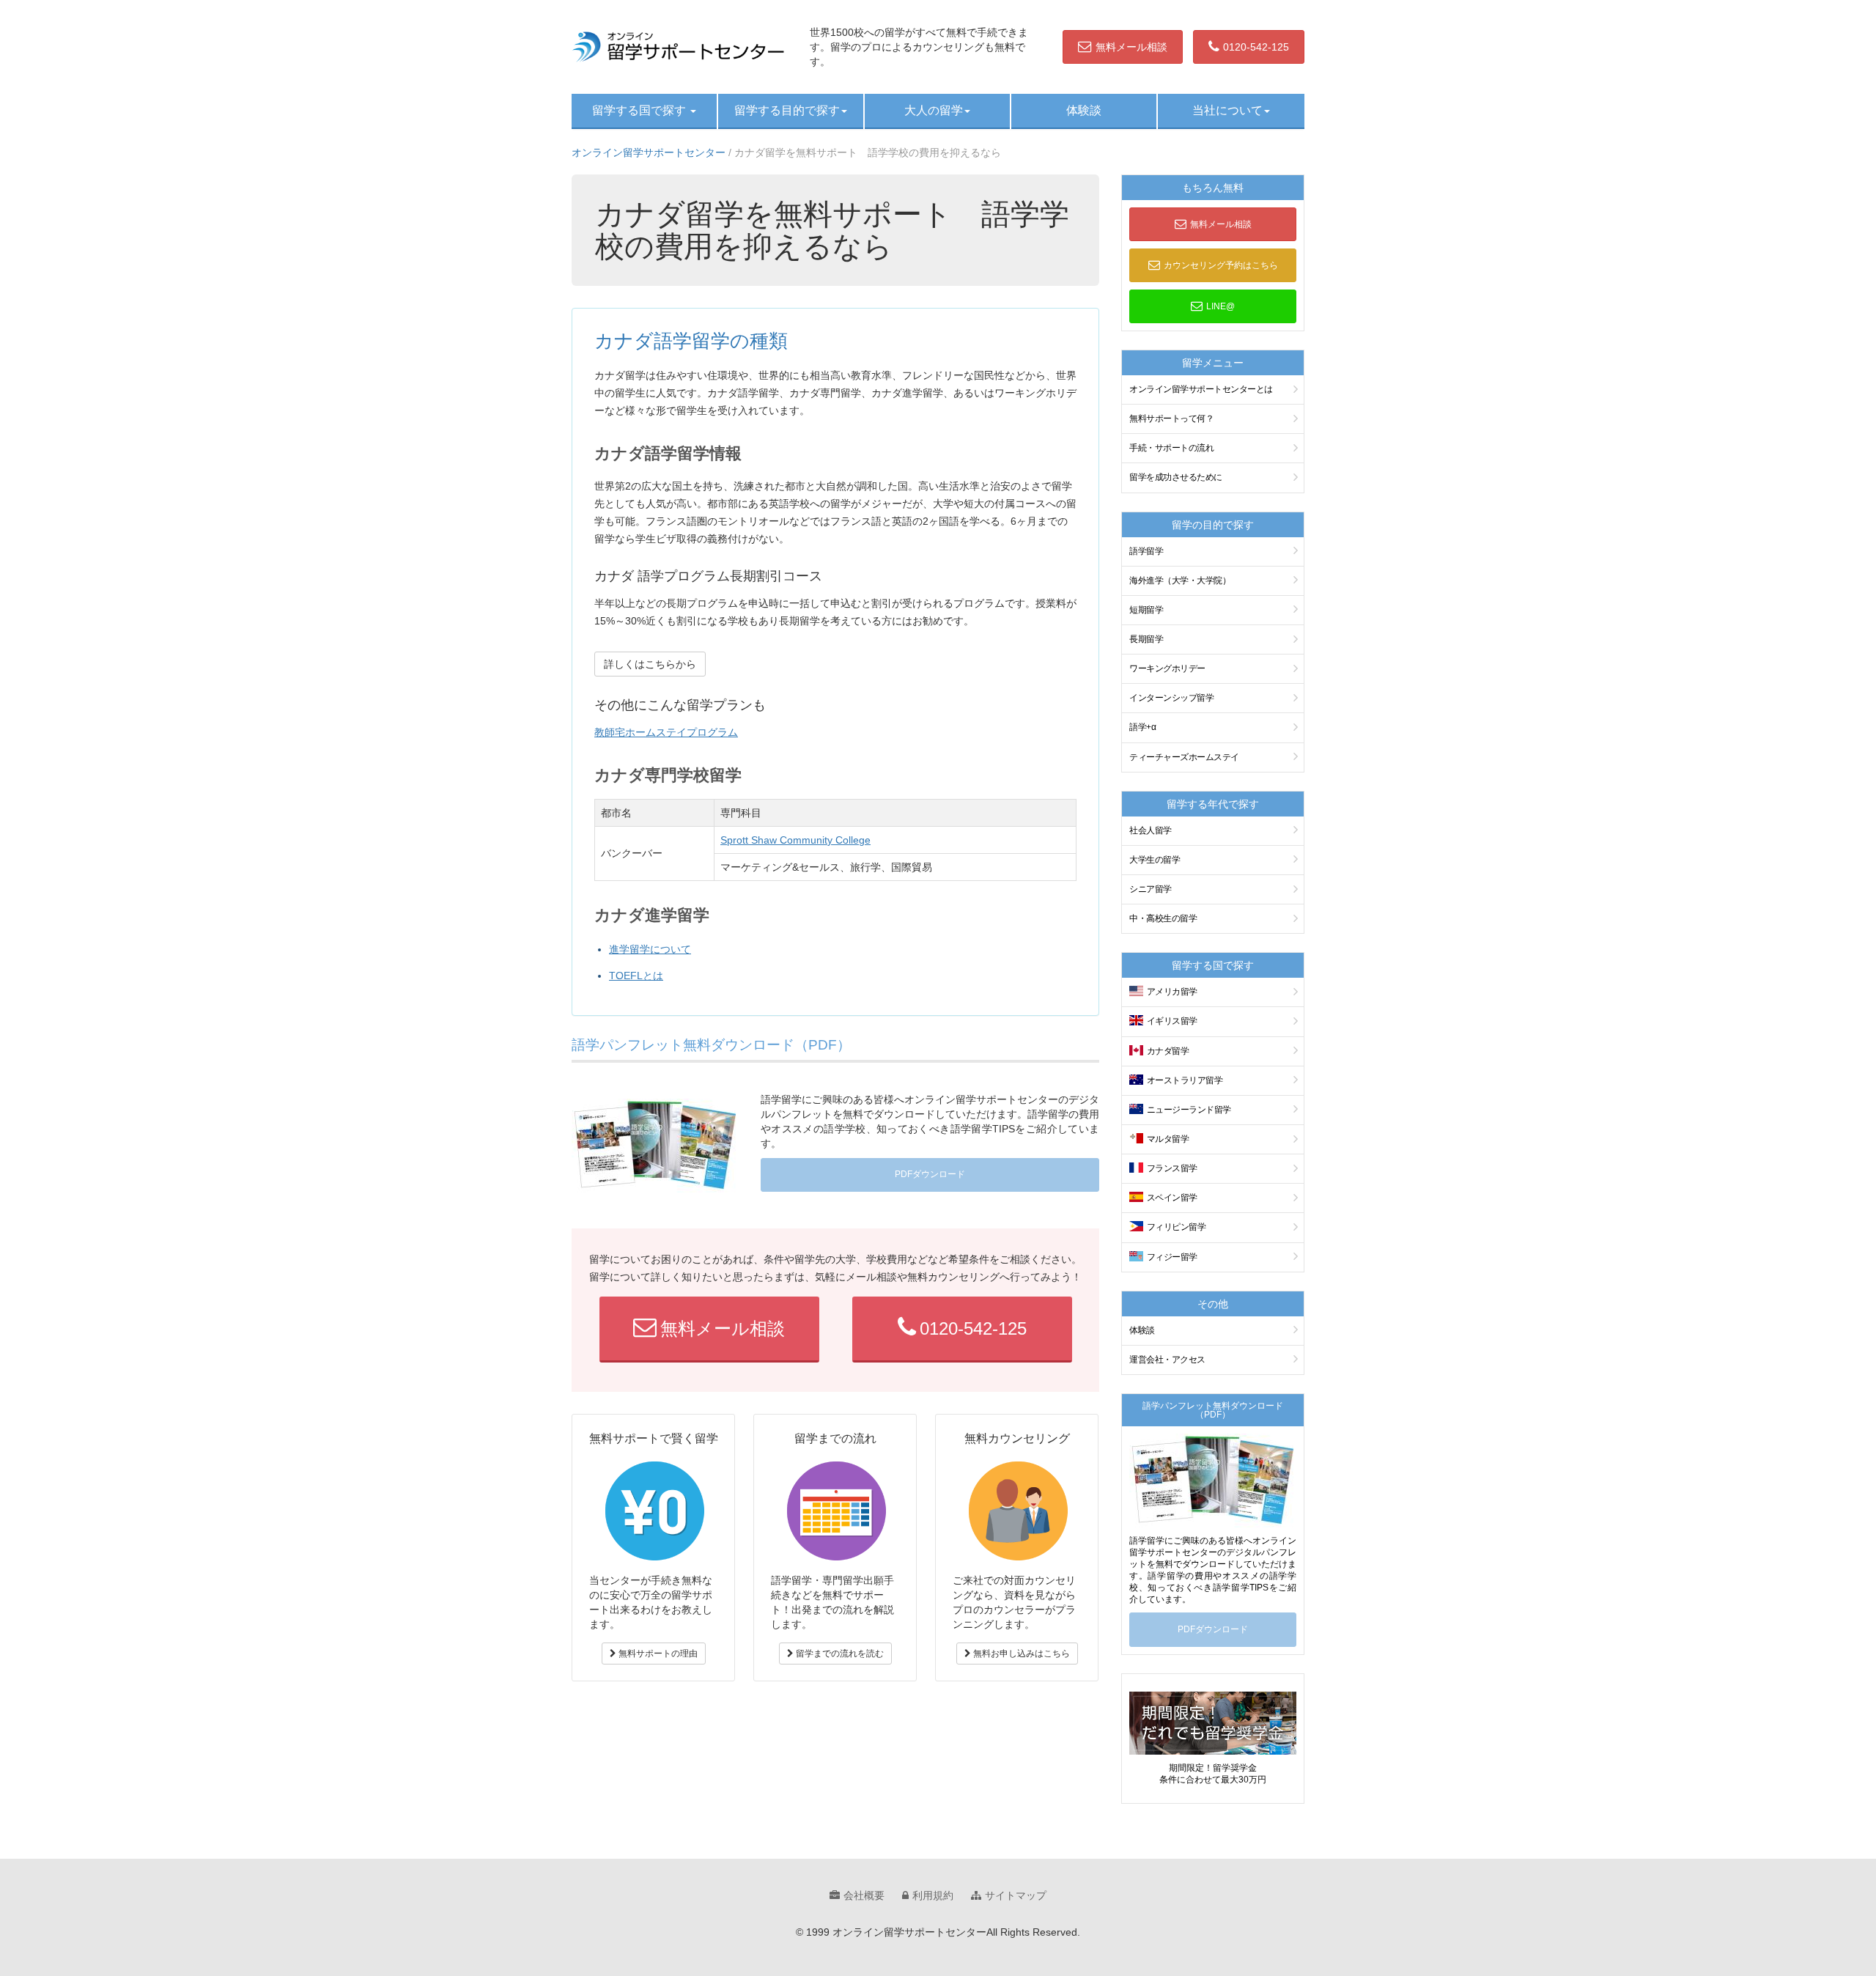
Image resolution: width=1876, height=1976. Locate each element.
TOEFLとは (636, 976)
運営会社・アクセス (1167, 1360)
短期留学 (1146, 610)
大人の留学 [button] (934, 110)
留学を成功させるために (1176, 477)
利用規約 (933, 1895)
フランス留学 (1172, 1168)
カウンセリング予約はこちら (1221, 265)
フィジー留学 (1172, 1257)
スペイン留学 (1172, 1198)
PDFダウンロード (930, 1174)
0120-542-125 (1256, 47)
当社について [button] (1227, 110)
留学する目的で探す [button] (787, 110)
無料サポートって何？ (1171, 419)
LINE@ (1220, 306)
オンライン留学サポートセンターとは (1201, 389)
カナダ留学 (1168, 1051)
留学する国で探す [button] (640, 110)
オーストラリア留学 (1185, 1080)
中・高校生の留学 (1163, 918)
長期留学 (1146, 639)
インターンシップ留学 (1171, 698)
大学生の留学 (1155, 860)
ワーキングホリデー (1167, 668)
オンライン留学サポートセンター (649, 152)
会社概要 (864, 1895)
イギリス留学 (1172, 1021)
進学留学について (650, 949)
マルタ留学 (1168, 1139)
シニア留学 (1151, 889)
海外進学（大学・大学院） (1180, 580)
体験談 (1084, 110)
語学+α (1142, 727)
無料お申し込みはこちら (1020, 1654)
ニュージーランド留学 (1189, 1110)
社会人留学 (1151, 830)
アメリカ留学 (1172, 992)
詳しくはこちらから (650, 664)
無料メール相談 (1131, 47)
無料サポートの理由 (657, 1654)
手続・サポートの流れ (1171, 448)
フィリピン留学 (1177, 1227)
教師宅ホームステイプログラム (666, 732)
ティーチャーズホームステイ (1184, 757)
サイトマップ (1016, 1895)
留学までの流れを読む (839, 1654)
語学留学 (1146, 551)
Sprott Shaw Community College (795, 840)
